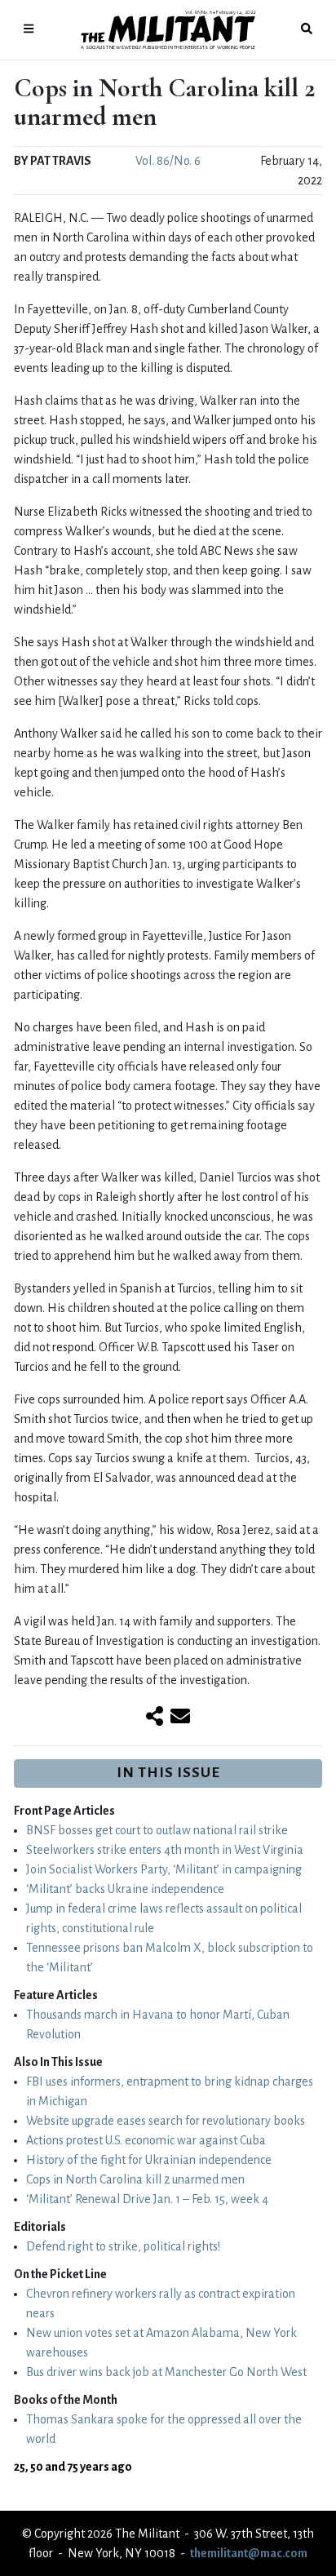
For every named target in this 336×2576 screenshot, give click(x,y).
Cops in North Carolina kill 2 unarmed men (135, 2179)
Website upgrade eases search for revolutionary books (166, 2121)
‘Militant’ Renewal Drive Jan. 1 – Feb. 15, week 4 (147, 2199)
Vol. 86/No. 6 (168, 161)
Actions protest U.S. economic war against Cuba (146, 2140)
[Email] (180, 1718)
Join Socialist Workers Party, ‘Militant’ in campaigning (164, 1869)
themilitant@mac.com (249, 2553)
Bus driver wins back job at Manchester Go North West (166, 2372)
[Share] (155, 1718)
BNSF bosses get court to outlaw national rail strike (157, 1830)
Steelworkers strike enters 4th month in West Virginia (165, 1850)
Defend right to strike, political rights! (123, 2246)
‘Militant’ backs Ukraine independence (125, 1889)
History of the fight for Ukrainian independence (149, 2160)
